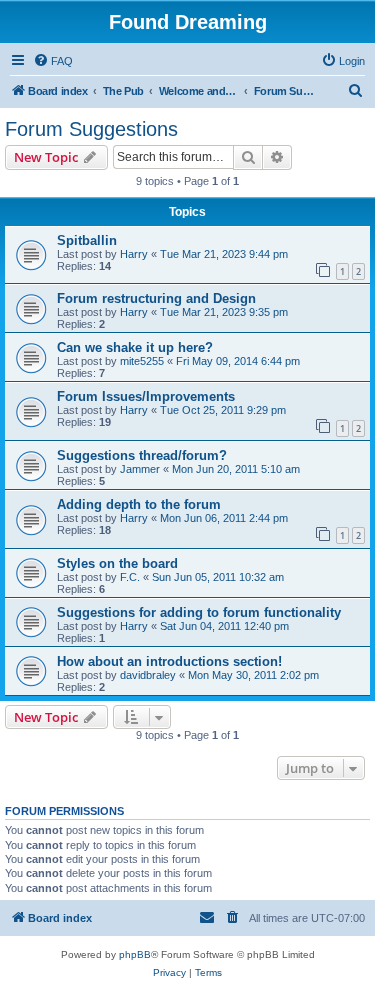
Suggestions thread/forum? (142, 455)
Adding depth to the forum (139, 504)
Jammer (140, 469)
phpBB (135, 954)
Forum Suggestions (91, 129)
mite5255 (142, 361)
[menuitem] (53, 61)
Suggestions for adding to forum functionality (199, 612)
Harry (134, 254)
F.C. (130, 577)
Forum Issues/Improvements (146, 396)
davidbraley (148, 675)
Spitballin (87, 240)
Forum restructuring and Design (156, 298)
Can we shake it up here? (135, 347)
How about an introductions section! (169, 661)
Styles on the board (117, 563)
